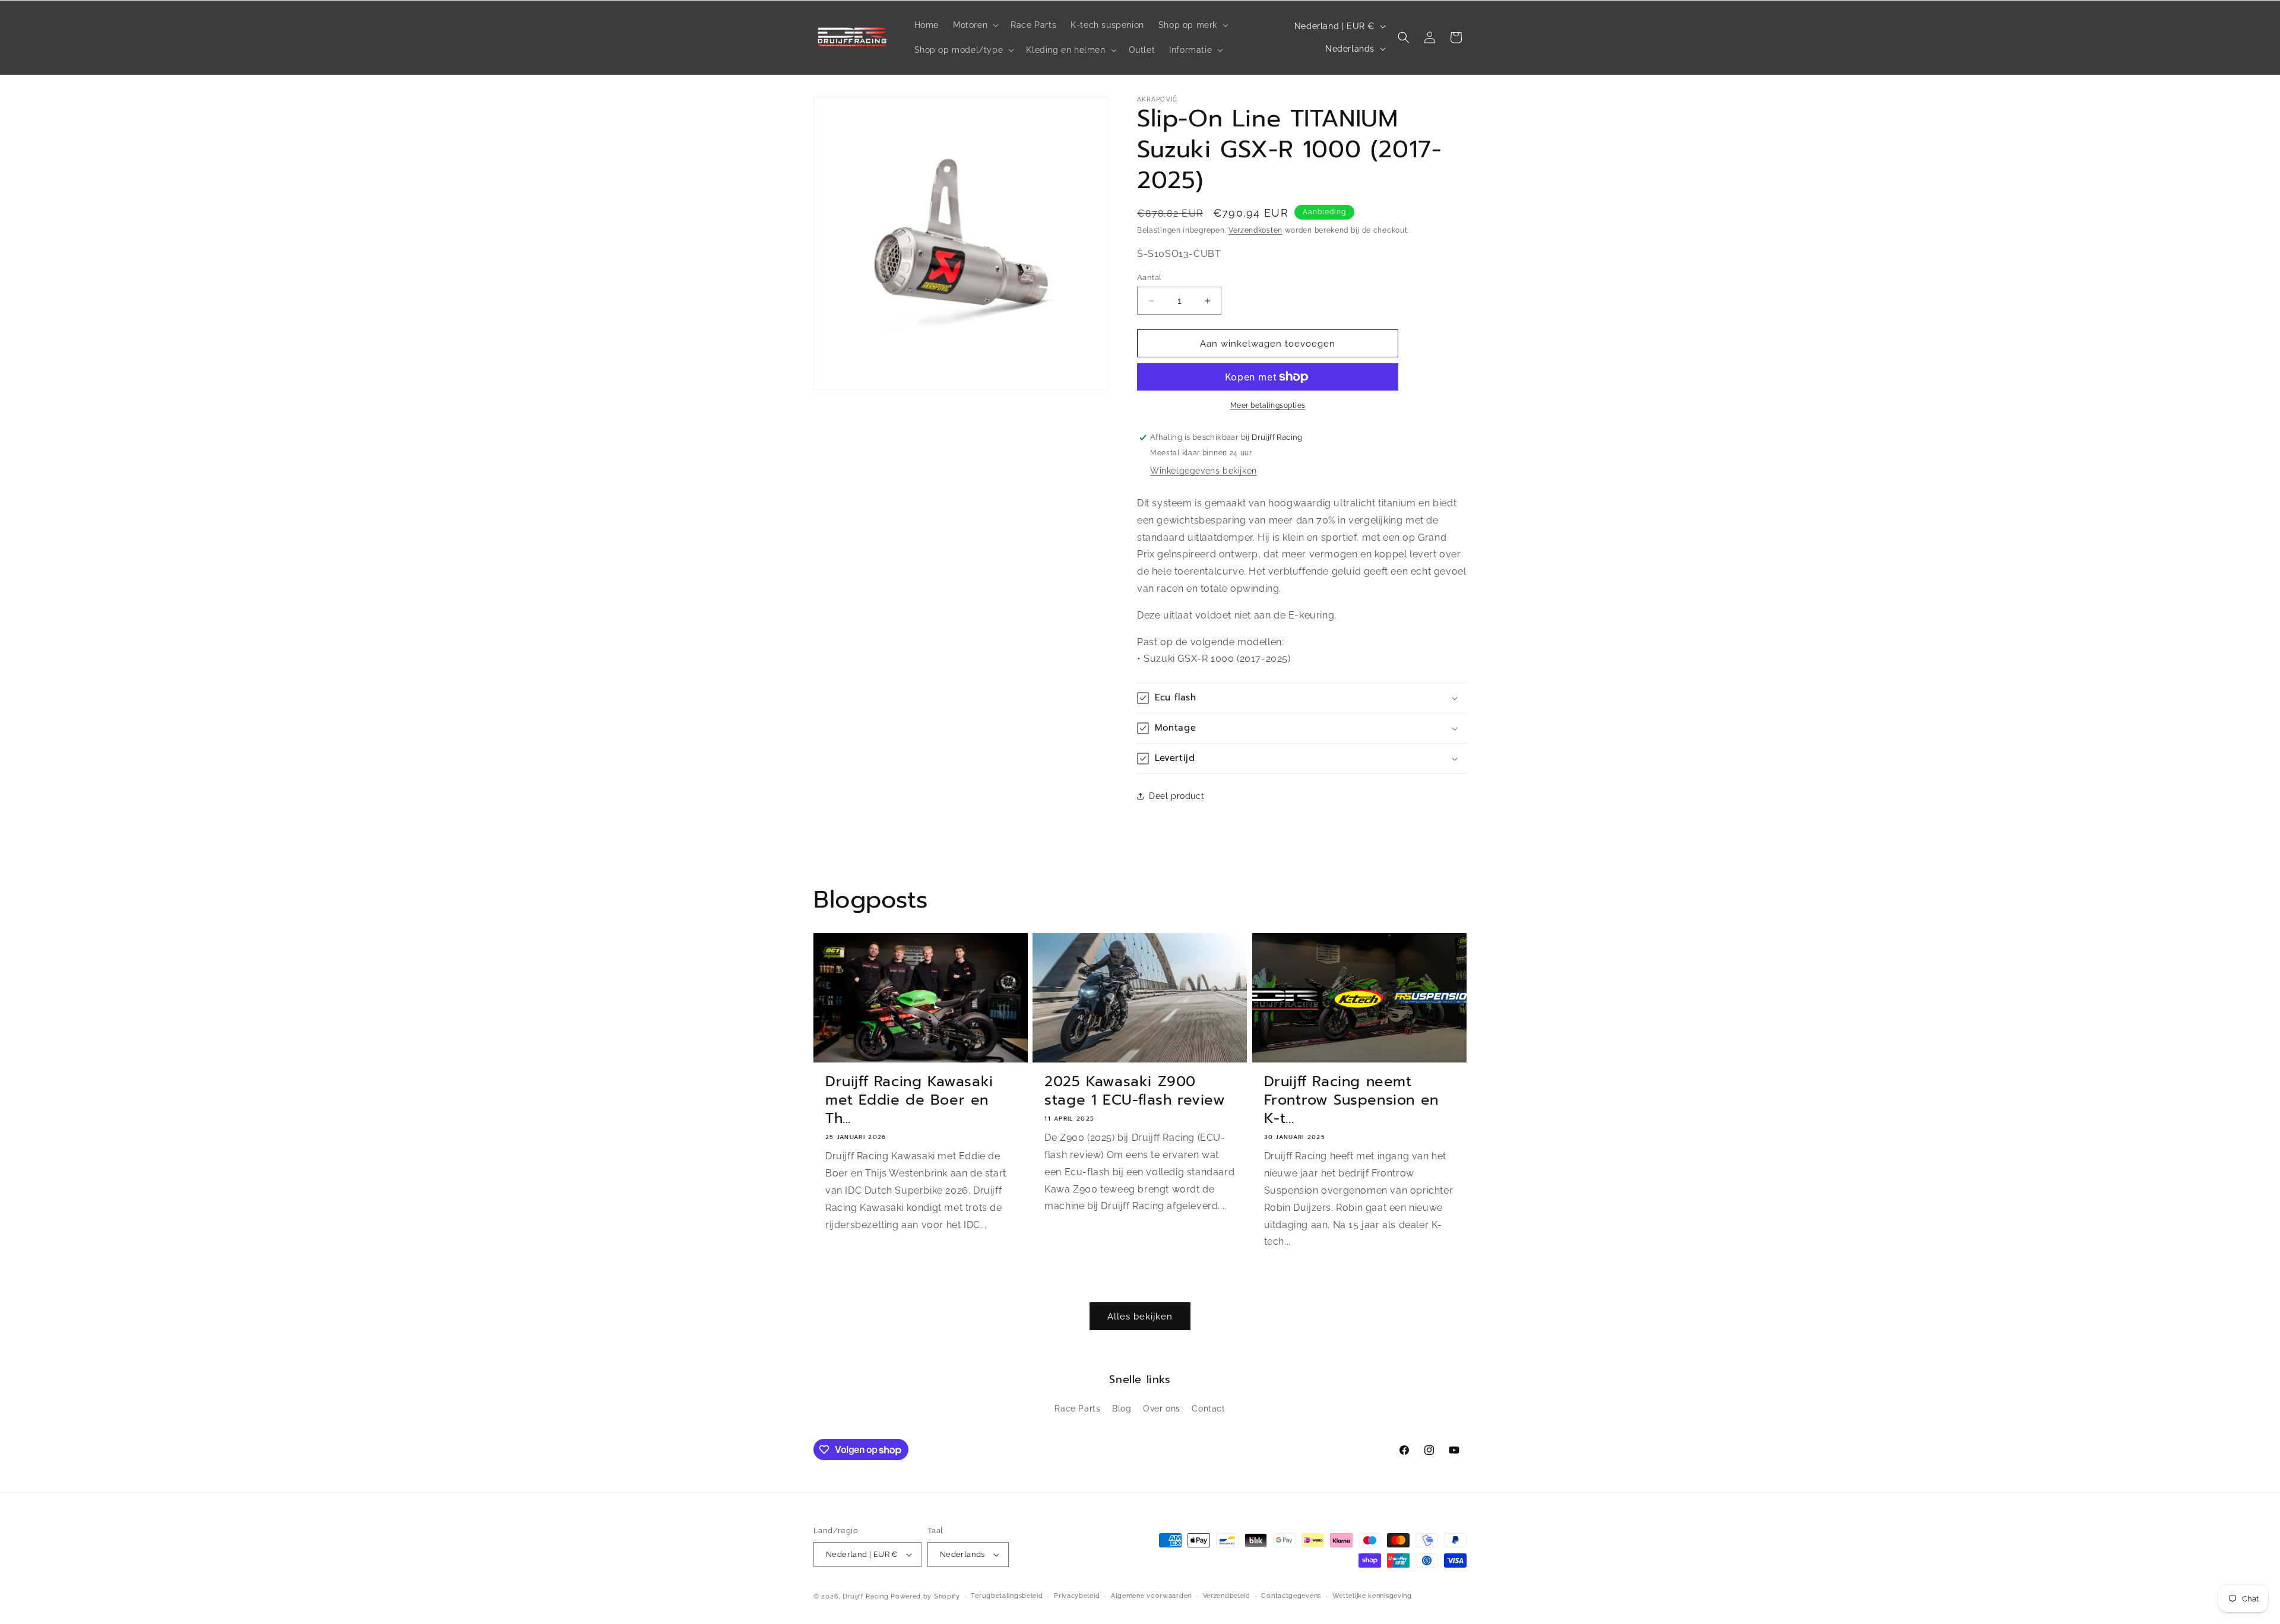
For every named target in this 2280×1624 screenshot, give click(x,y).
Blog (1122, 1409)
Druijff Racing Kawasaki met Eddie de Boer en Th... (909, 1100)
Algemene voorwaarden (1151, 1596)
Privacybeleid (1077, 1596)
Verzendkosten (1255, 230)
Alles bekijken (1140, 1317)
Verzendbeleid (1227, 1596)
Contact (1208, 1409)
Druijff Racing (866, 1596)
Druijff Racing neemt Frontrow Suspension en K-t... (1351, 1100)
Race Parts (1077, 1409)
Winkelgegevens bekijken (1204, 471)
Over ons (1162, 1409)
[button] (975, 25)
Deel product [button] (1177, 796)
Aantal (1149, 277)
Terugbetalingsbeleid (1007, 1596)
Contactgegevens (1291, 1596)
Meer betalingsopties (1268, 405)
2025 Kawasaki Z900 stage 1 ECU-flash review (1135, 1091)
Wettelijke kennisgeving (1372, 1596)
